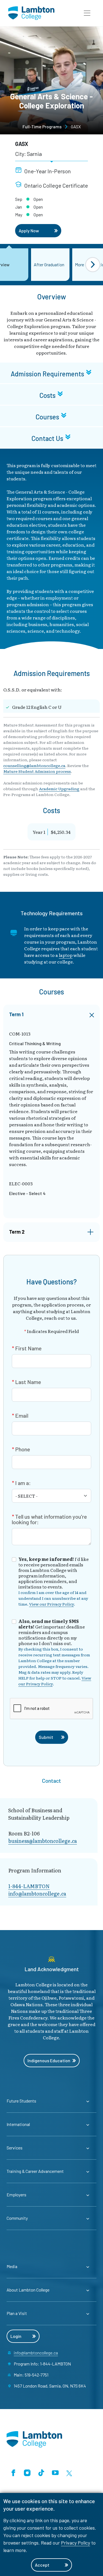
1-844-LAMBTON (29, 1886)
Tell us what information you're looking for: (49, 1519)
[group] (50, 265)
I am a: (23, 1483)
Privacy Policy (76, 2543)
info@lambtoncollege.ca (36, 2353)
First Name (28, 1348)
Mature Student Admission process (37, 771)
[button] (87, 13)
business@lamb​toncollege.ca (43, 1841)
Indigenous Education (49, 2060)
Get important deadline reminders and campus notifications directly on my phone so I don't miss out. (55, 1652)
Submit (46, 1737)
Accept (42, 2565)
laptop (66, 955)
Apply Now (29, 231)
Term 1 (16, 1014)
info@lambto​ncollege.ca (37, 1894)
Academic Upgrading (59, 789)
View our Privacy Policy (51, 1604)
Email (22, 1415)
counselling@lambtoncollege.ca (34, 765)
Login (16, 2336)
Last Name (28, 1382)
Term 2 (17, 1232)
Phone (23, 1449)
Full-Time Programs (42, 127)
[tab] (51, 373)
